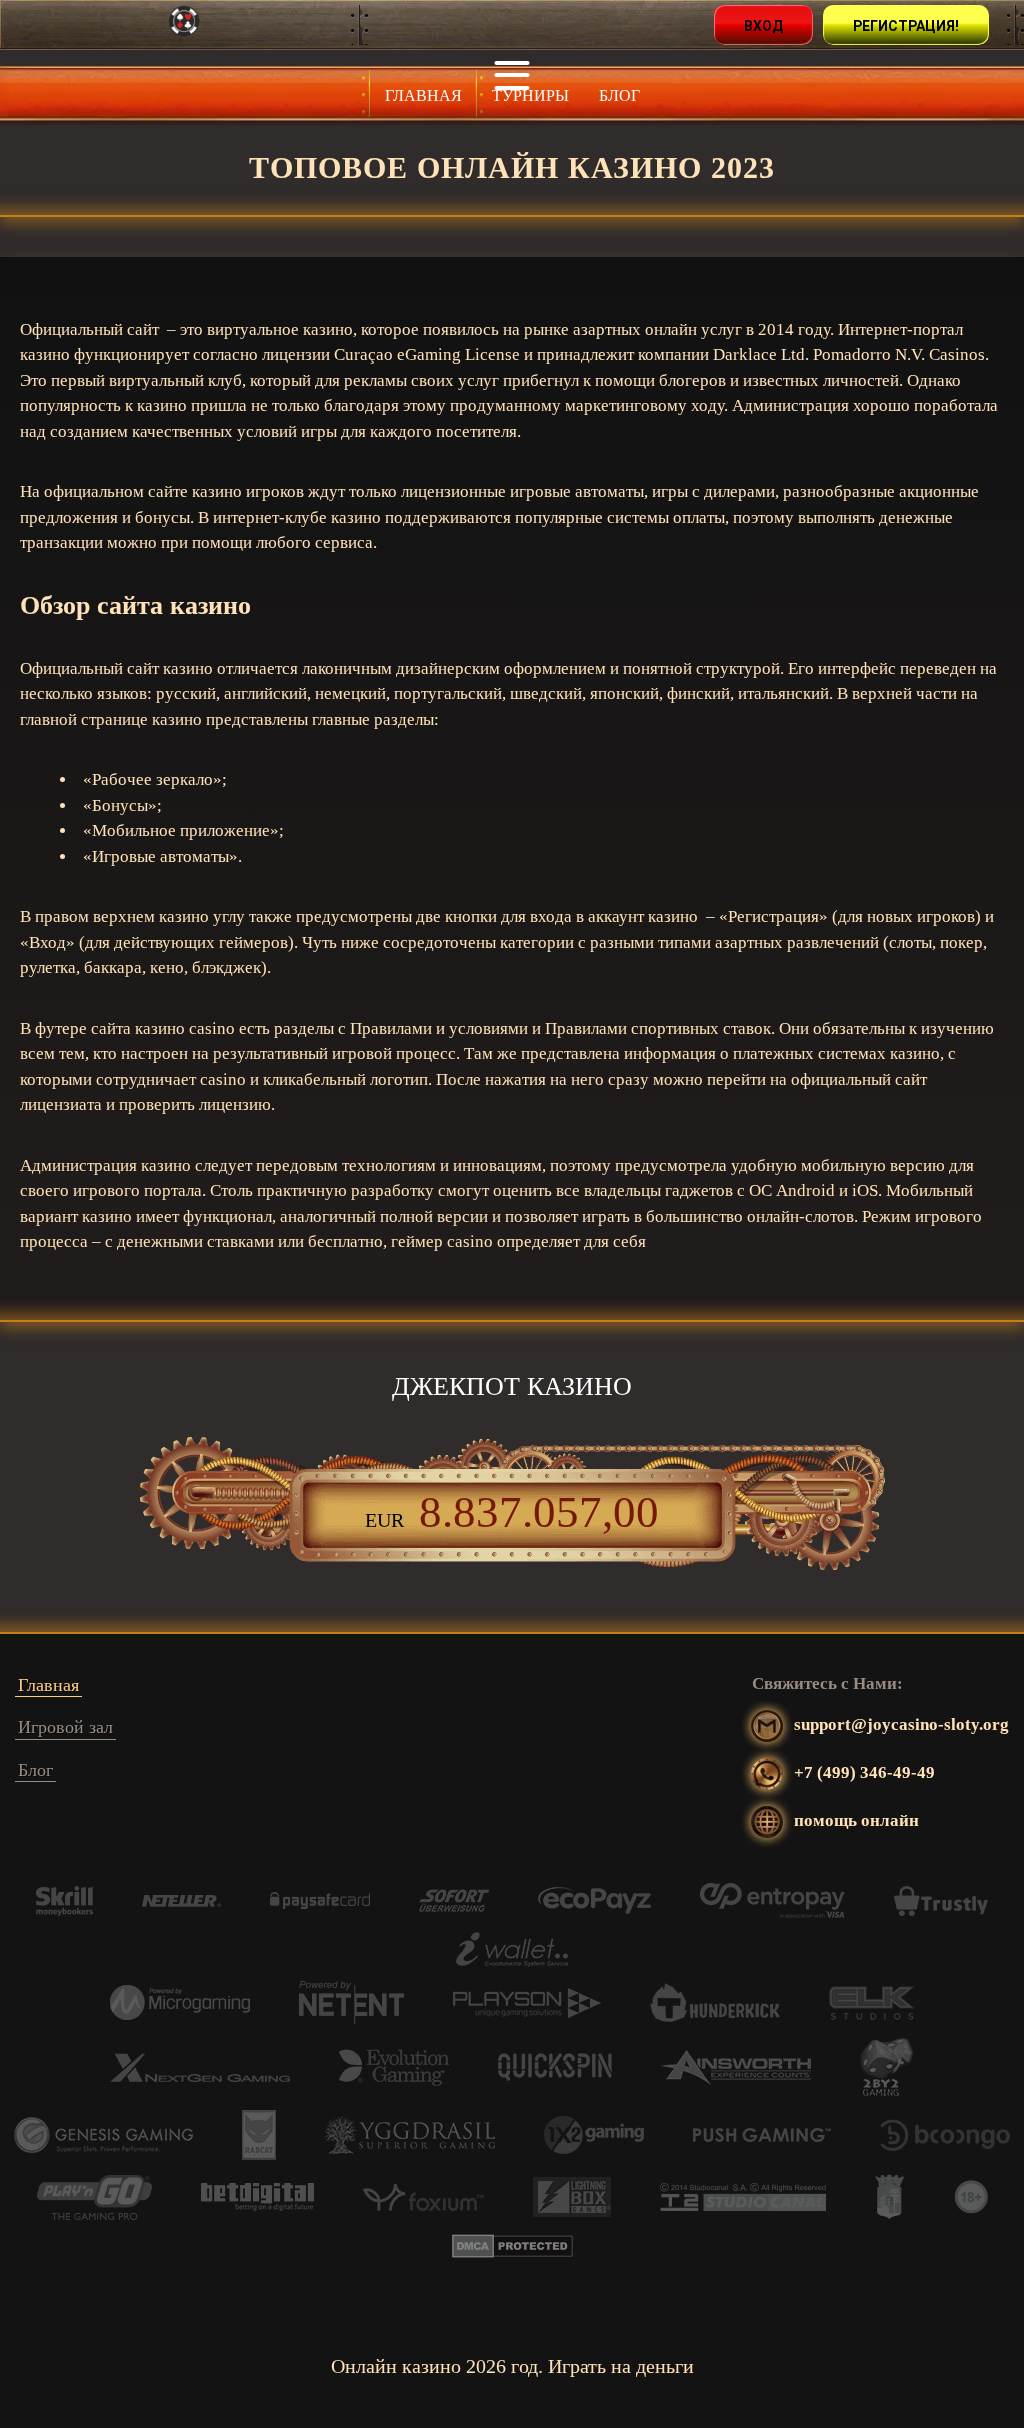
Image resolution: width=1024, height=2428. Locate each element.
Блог (619, 95)
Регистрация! (906, 26)
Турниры (530, 95)
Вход (763, 26)
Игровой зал (65, 1727)
